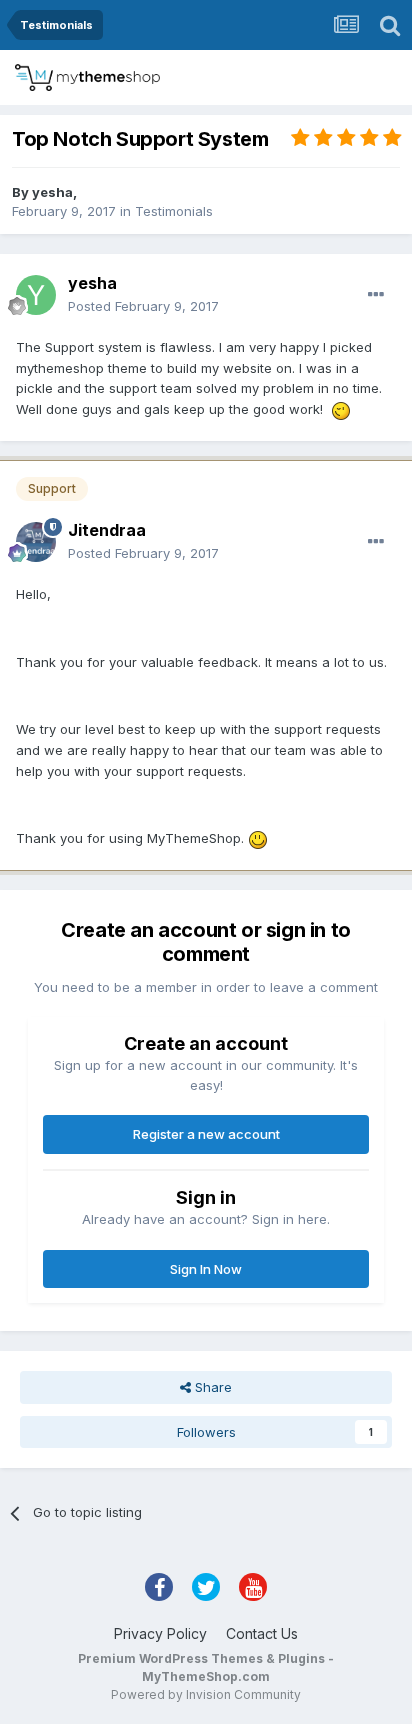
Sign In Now (206, 1269)
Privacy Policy (160, 1633)
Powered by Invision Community (206, 1694)
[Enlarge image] (341, 409)
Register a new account (206, 1134)
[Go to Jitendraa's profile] (36, 542)
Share (211, 1387)
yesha (52, 192)
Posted (143, 306)
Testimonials (174, 211)
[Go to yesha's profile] (36, 295)
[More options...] (376, 295)
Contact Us (262, 1633)
